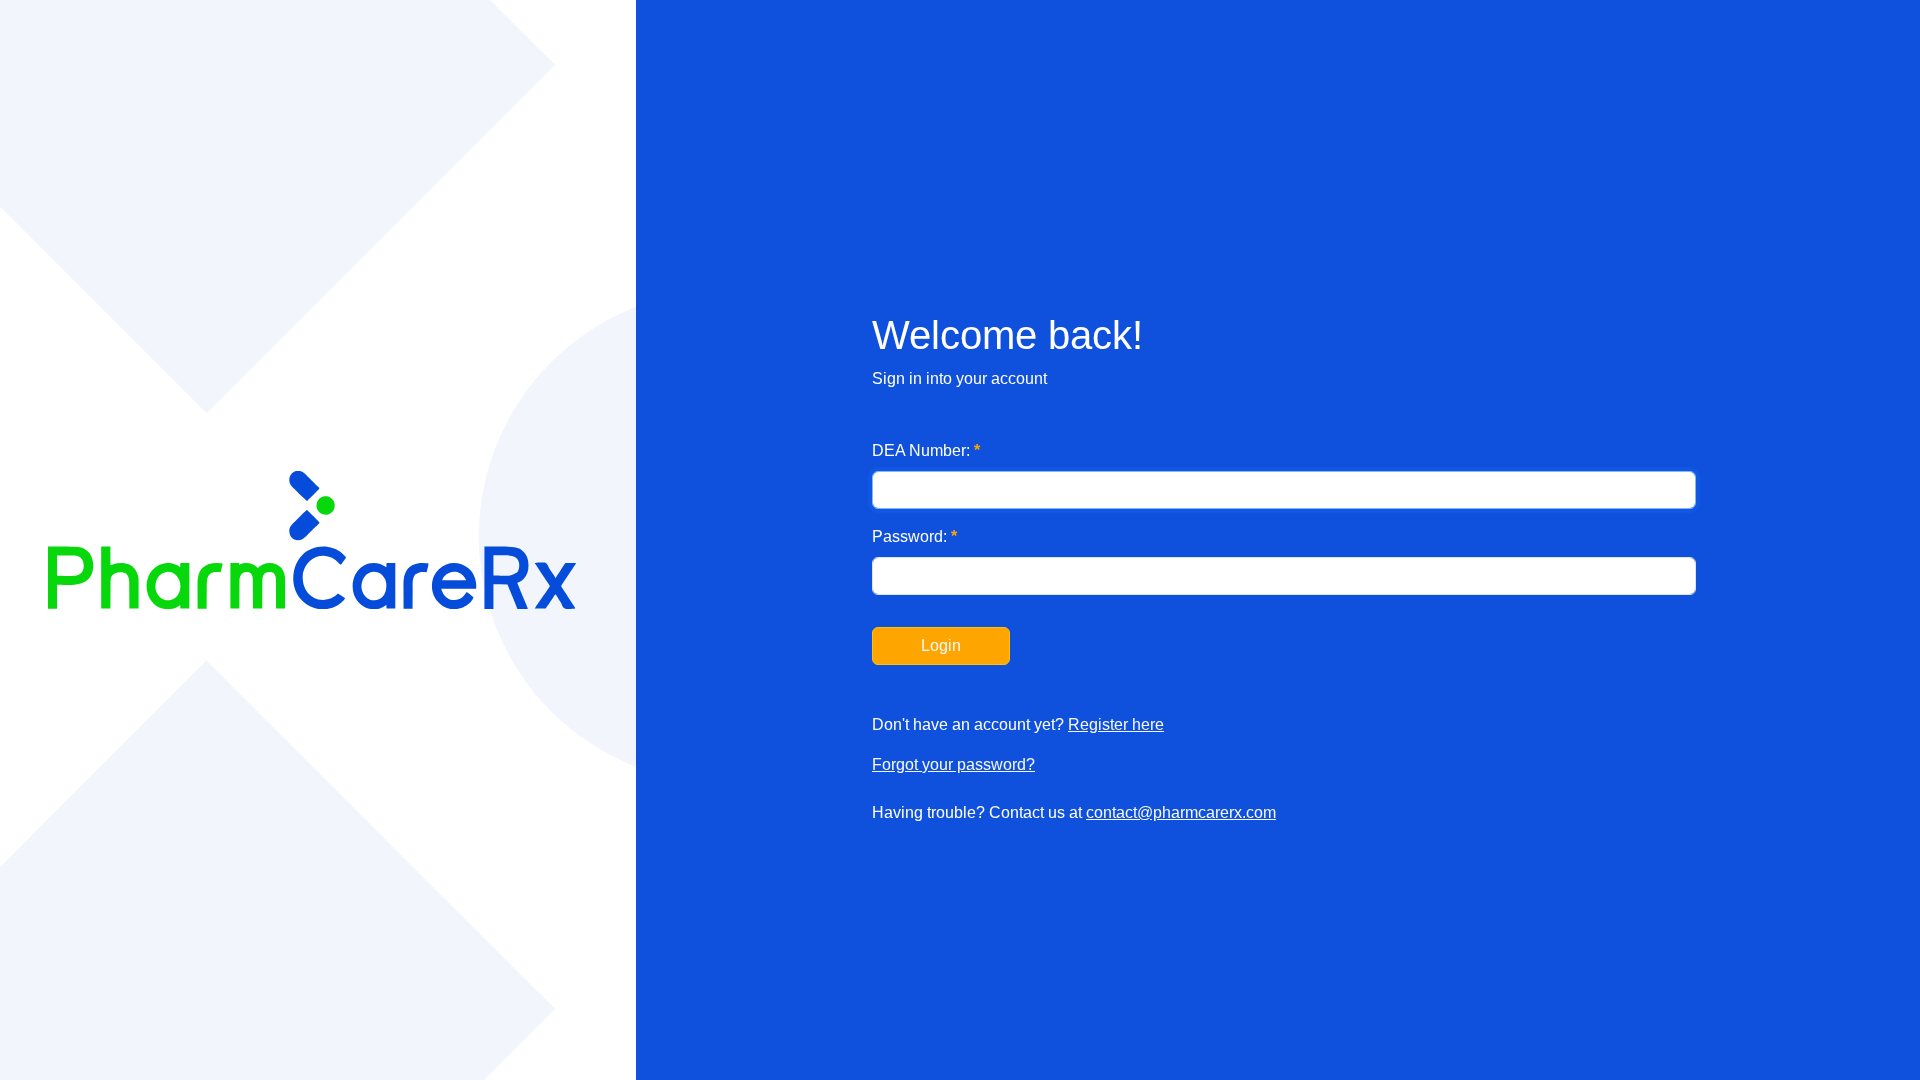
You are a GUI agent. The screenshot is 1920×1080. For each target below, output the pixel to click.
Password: (914, 536)
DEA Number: (926, 450)
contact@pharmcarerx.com (1181, 812)
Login (941, 645)
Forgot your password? (953, 764)
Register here (1116, 724)
